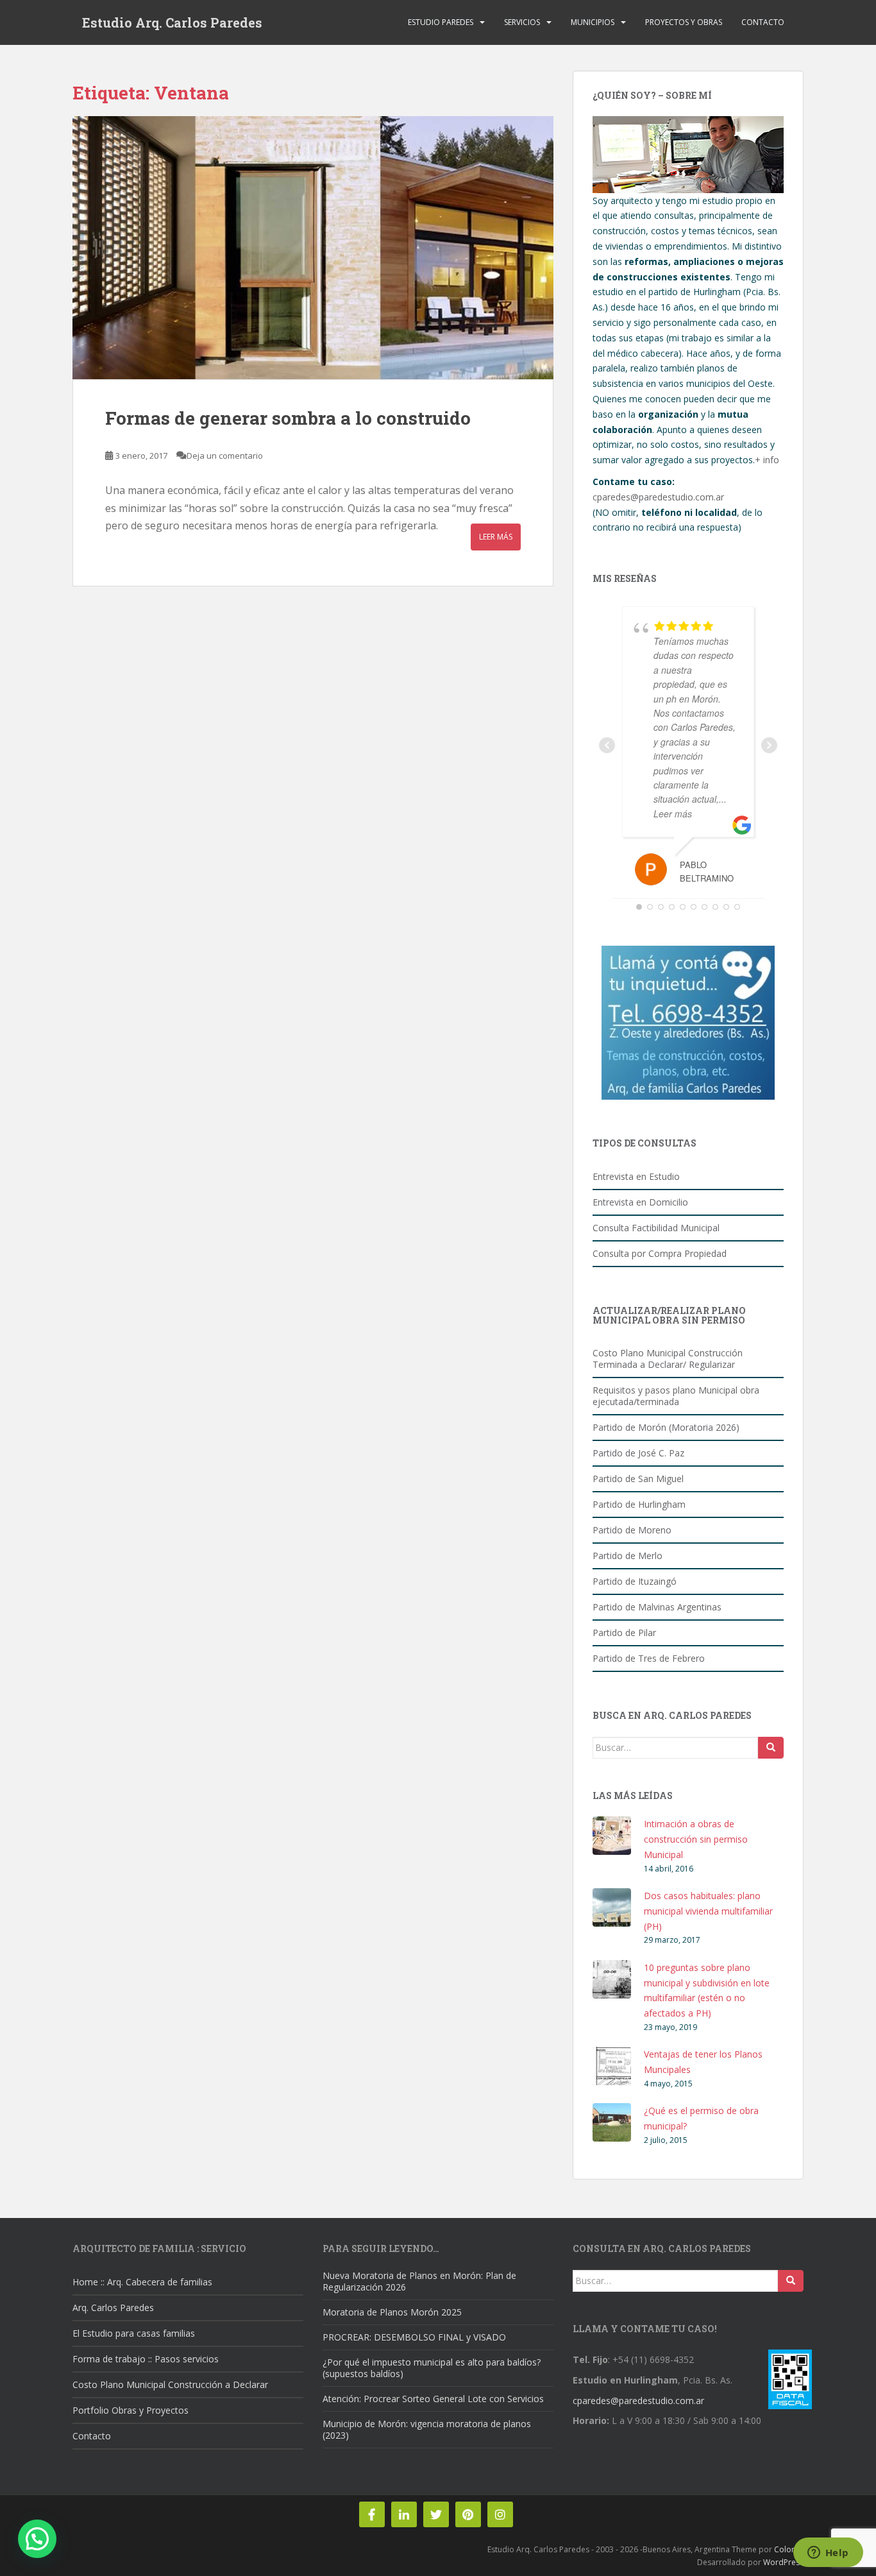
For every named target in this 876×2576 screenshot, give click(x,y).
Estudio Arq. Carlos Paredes (172, 22)
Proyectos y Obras (684, 22)
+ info (767, 460)
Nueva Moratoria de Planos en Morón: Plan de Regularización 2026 (419, 2281)
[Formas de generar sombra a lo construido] (313, 248)
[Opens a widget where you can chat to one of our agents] (828, 2554)
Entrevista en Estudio (636, 1176)
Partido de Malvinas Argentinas (657, 1607)
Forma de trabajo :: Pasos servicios (146, 2359)
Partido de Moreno (632, 1530)
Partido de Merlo (628, 1556)
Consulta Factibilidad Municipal (656, 1228)
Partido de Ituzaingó (635, 1581)
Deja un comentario (225, 456)
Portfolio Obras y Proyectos (131, 2410)
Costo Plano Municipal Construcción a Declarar (170, 2384)
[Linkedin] (404, 2514)
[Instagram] (500, 2514)
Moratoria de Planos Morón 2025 (392, 2312)
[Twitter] (436, 2514)
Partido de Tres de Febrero (649, 1658)
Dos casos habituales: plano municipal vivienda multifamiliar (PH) (708, 1911)
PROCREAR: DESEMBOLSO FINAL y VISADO (414, 2337)
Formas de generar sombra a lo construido (288, 418)
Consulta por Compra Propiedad (660, 1253)
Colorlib (789, 2549)
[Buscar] (771, 1748)
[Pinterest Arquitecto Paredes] (468, 2514)
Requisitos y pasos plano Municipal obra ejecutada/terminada (676, 1396)
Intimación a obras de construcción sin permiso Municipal (696, 1839)
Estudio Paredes (441, 22)
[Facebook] (372, 2514)
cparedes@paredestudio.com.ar (658, 497)
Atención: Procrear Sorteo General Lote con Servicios (433, 2399)
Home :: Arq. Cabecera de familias (142, 2282)
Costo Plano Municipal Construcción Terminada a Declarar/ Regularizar (668, 1359)
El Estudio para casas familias (134, 2333)
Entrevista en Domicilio (640, 1202)
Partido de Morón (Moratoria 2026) (666, 1427)
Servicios (522, 22)
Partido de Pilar (624, 1633)
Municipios (593, 22)
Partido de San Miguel (638, 1479)
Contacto (763, 22)
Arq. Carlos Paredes (113, 2307)
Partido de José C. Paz (638, 1453)
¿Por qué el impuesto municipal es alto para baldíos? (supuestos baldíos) (432, 2368)
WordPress (783, 2562)
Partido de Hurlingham (639, 1504)
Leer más (496, 537)
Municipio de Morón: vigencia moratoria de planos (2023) (427, 2429)
